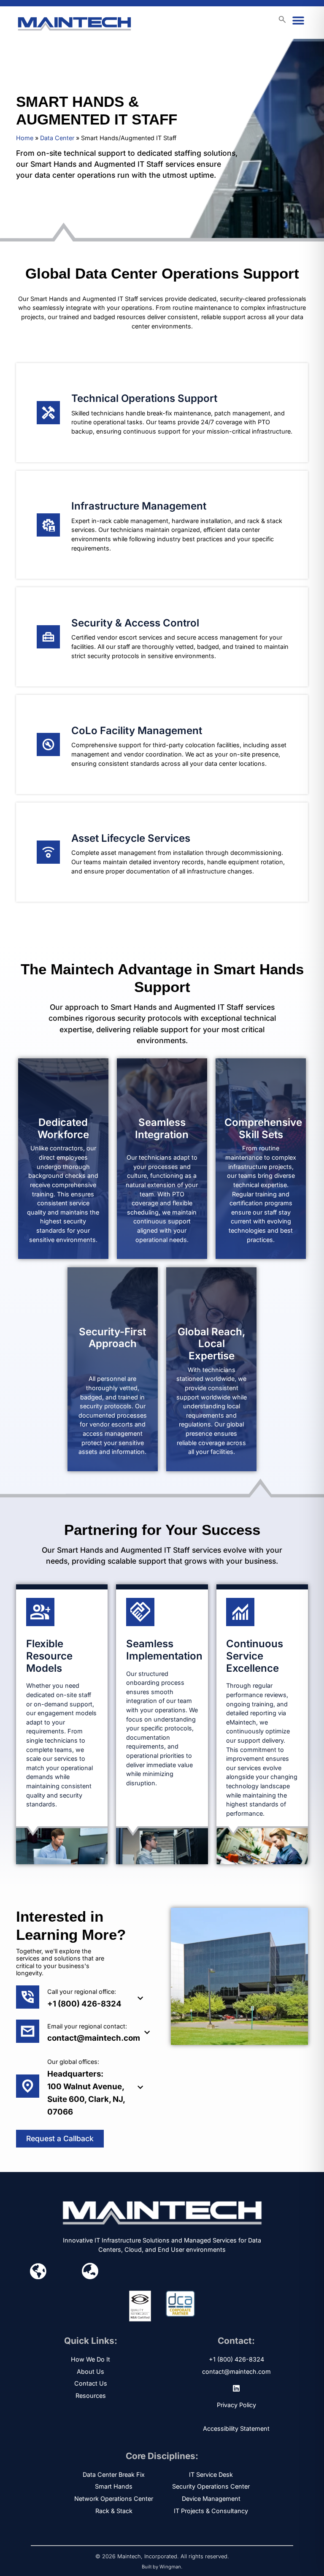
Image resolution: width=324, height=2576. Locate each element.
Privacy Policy (236, 2405)
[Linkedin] (236, 2388)
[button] (298, 21)
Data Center (57, 138)
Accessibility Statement (236, 2428)
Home (25, 138)
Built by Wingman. (162, 2567)
